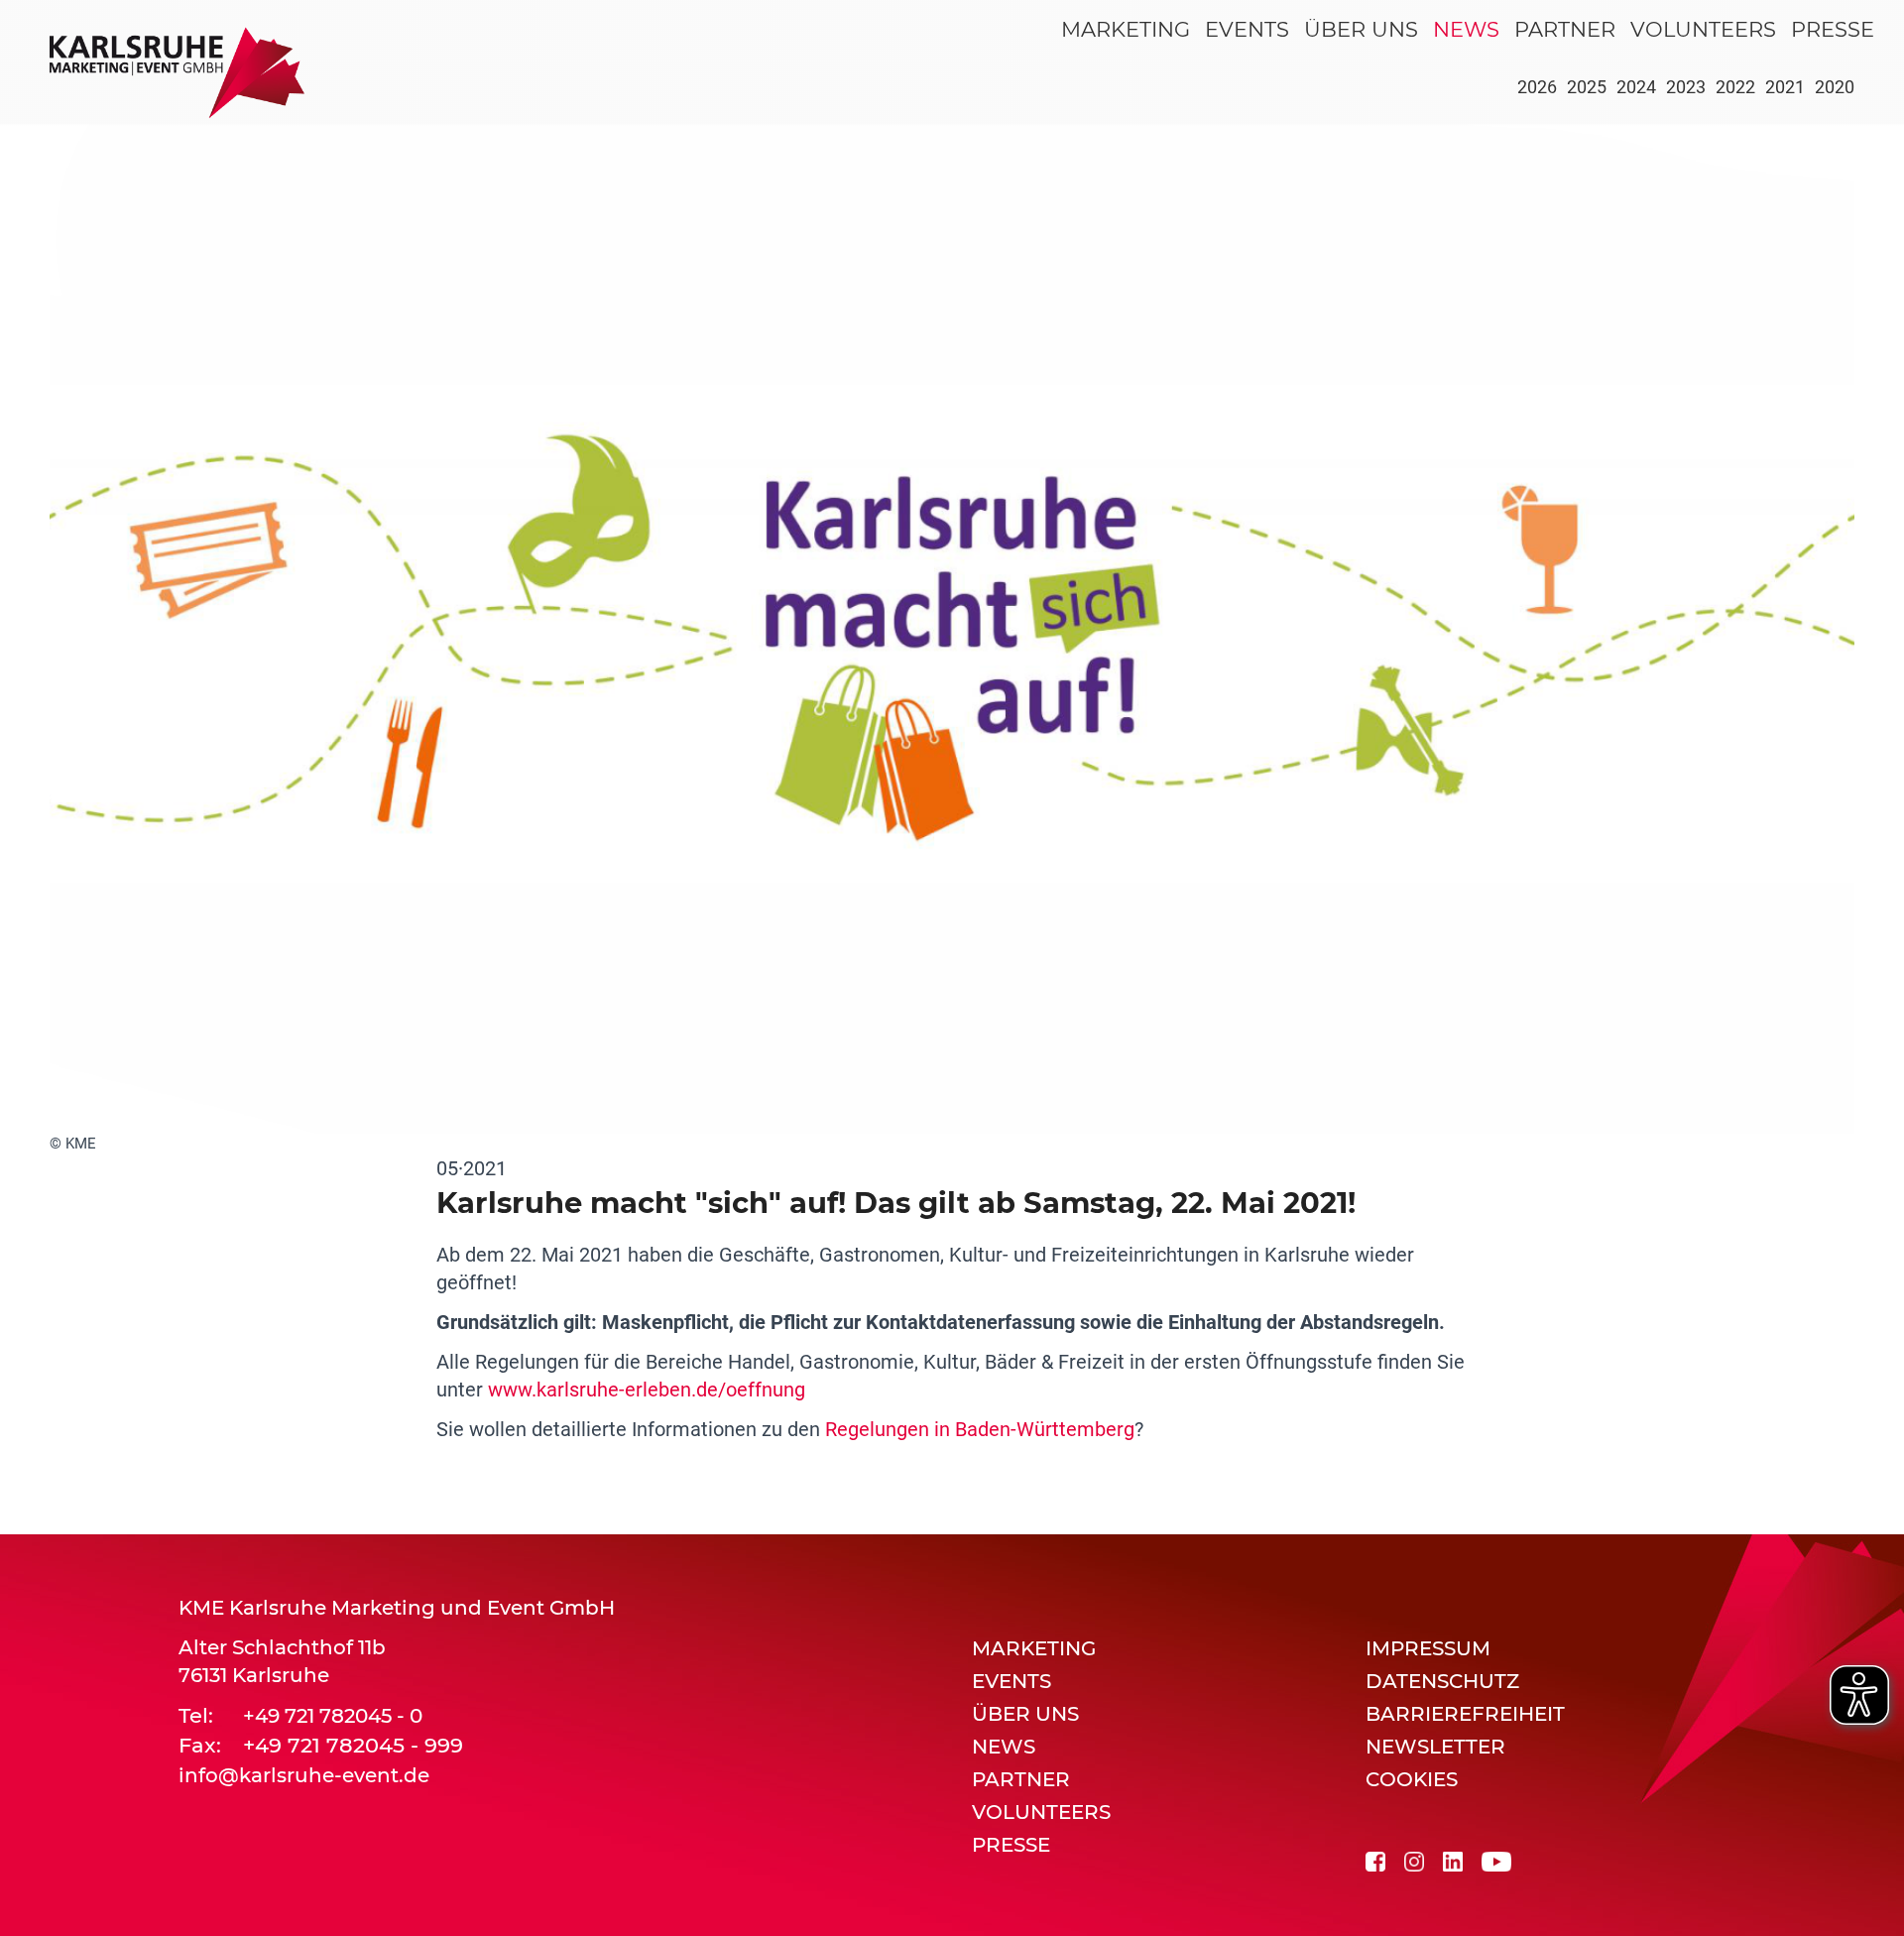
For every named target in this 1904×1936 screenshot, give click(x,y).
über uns (1361, 29)
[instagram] (1414, 1861)
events (1247, 29)
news (1466, 29)
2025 (1587, 87)
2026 (1537, 87)
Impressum (1428, 1648)
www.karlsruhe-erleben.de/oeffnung (647, 1390)
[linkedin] (1453, 1861)
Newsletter (1435, 1747)
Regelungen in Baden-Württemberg (980, 1429)
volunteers (1703, 29)
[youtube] (1496, 1861)
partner (1565, 29)
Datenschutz (1442, 1681)
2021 (1785, 87)
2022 (1735, 87)
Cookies (1412, 1779)
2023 (1686, 87)
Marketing (1126, 29)
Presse (1833, 29)
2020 (1835, 87)
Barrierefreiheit (1465, 1714)
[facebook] (1375, 1861)
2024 (1636, 87)
